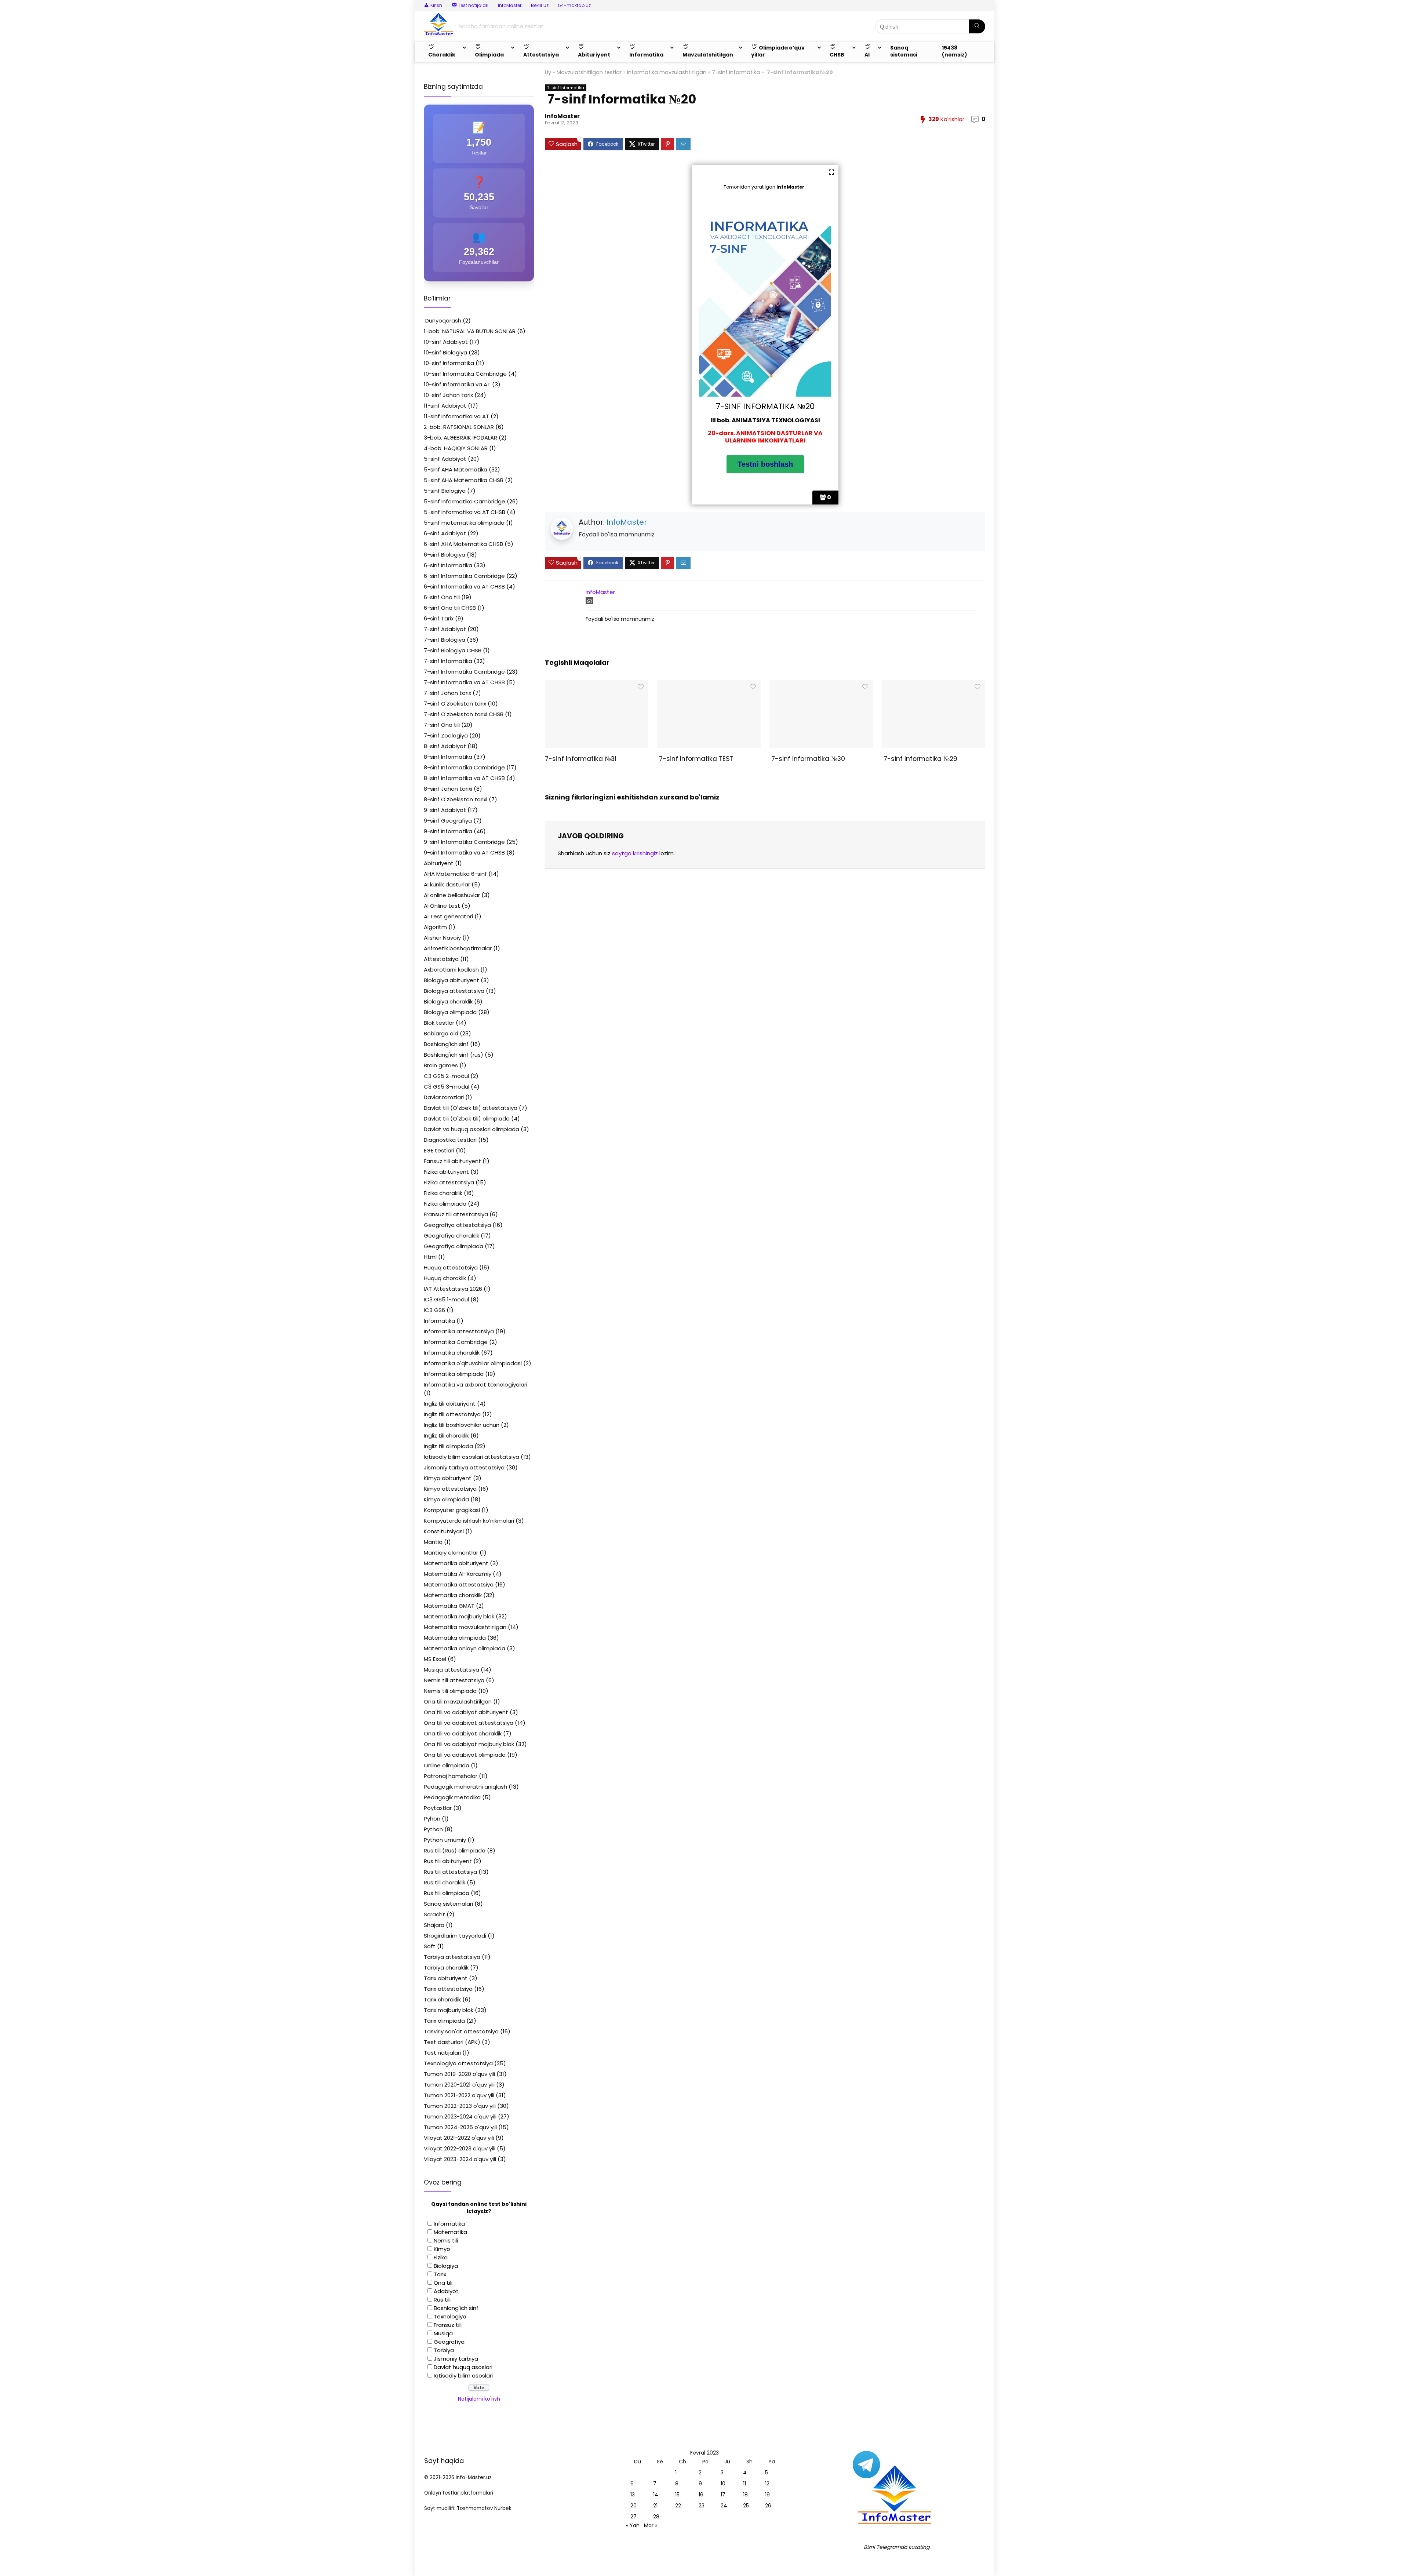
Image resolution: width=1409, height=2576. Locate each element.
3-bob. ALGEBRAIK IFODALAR (460, 438)
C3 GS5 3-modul (447, 1087)
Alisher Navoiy (442, 938)
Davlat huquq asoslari (463, 2367)
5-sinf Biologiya (445, 491)
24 (724, 2506)
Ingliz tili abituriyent (450, 1404)
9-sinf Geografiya (448, 821)
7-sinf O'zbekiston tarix (455, 704)
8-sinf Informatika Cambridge (464, 767)
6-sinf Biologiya (445, 555)
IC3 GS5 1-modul (446, 1299)
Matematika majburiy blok (459, 1616)
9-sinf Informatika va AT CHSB (464, 852)
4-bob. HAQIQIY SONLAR (456, 448)
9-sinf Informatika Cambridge (464, 842)
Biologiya (446, 2266)
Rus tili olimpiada (447, 1893)
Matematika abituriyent (456, 1563)
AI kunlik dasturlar (447, 884)
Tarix (440, 2274)
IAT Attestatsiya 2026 (453, 1289)
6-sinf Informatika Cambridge (464, 576)
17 (723, 2495)
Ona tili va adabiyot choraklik (463, 1733)
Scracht (434, 1914)
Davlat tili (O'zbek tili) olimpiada (467, 1118)
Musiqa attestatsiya (452, 1670)
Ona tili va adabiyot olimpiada (465, 1755)
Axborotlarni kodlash (451, 970)
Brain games (441, 1065)
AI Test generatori (448, 916)
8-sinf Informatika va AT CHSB (464, 778)
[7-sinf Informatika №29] (933, 685)
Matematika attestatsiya (459, 1584)
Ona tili (443, 2283)
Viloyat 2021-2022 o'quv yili (459, 2138)
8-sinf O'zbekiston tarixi (456, 799)
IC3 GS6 (434, 1310)
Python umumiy (445, 1840)
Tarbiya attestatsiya (452, 1957)
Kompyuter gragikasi (452, 1510)
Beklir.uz (540, 5)
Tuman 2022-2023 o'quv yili (460, 2106)
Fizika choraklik (443, 1193)
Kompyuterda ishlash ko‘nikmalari (469, 1521)
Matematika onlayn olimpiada (465, 1648)
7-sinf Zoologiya (446, 735)
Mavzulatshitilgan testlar (589, 72)
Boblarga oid (441, 1033)
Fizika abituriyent (446, 1172)
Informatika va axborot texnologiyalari (476, 1384)
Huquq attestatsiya (451, 1267)
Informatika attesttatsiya (459, 1331)
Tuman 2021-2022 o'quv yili (459, 2095)
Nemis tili (446, 2240)
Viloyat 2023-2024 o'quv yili (460, 2159)
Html (430, 1257)
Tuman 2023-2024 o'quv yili (460, 2116)
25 (746, 2506)
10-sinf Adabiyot (446, 342)
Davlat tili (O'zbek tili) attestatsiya (471, 1108)
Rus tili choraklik (445, 1882)
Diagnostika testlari (450, 1140)
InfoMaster (510, 5)
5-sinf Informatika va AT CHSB (465, 512)
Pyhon (432, 1819)
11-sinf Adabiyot (445, 406)
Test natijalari (442, 2053)
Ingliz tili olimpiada (448, 1446)
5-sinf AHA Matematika (456, 469)
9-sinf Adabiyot (445, 810)
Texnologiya (450, 2316)
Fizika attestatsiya (449, 1182)
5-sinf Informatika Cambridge (465, 501)
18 (745, 2495)
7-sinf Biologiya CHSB (453, 650)
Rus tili (442, 2300)
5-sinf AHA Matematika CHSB (464, 480)
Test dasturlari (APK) (452, 2042)
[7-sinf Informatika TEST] (709, 685)
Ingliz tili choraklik (446, 1435)
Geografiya (449, 2342)
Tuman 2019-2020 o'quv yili (459, 2074)
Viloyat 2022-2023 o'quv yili (460, 2148)
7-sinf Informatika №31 (581, 759)
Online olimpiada (447, 1765)
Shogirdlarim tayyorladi (455, 1936)
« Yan (633, 2525)
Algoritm (435, 927)
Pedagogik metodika (452, 1797)
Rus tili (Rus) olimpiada (455, 1850)
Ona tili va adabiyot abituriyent (466, 1712)
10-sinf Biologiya (445, 352)
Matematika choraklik (453, 1595)
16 (701, 2495)
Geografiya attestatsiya (457, 1225)
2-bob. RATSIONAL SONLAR (459, 427)
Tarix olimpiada (444, 2021)
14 (656, 2495)
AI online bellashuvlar (452, 895)
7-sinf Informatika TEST (695, 759)
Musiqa (443, 2333)
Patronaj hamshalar (451, 1776)
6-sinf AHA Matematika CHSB (463, 544)
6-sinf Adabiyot (445, 533)
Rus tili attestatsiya (450, 1872)
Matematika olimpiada (455, 1638)
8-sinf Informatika (448, 757)
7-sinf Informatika (736, 72)
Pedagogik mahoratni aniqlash (465, 1787)
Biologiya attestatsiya (454, 991)
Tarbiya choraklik (446, 1967)
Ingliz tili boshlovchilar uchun (462, 1425)
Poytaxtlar (438, 1808)
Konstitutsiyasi (444, 1531)
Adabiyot (446, 2291)
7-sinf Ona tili (442, 725)
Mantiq (433, 1542)
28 (656, 2517)
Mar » (651, 2525)
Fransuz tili (448, 2325)
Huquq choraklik (445, 1278)
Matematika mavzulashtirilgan (465, 1627)
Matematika (450, 2232)
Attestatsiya (441, 959)
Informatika (439, 1321)
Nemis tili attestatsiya (454, 1680)
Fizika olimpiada (445, 1204)
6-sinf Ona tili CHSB (450, 608)
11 (744, 2484)
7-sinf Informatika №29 (920, 759)
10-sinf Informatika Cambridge (465, 374)
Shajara (434, 1925)
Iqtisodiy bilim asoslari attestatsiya (472, 1457)
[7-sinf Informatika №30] (821, 685)
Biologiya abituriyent (452, 980)
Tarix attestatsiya (448, 1989)
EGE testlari (439, 1150)
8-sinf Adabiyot (445, 746)
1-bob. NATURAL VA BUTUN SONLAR (470, 331)
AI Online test (442, 906)
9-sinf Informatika (448, 831)
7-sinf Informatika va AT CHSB (464, 682)
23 (702, 2506)
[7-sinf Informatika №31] (596, 685)
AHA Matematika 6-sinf (455, 874)
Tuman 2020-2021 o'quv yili (459, 2085)
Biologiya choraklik (448, 1001)
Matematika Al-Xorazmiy (458, 1574)
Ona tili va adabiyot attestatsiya (469, 1723)
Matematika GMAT (449, 1606)
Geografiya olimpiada (454, 1246)
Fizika (441, 2257)
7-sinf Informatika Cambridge (464, 672)
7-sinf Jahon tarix (447, 693)
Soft (430, 1946)
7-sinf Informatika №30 (807, 759)
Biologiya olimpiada (450, 1012)
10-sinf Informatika (449, 363)
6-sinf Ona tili (442, 597)
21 (655, 2506)
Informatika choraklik (452, 1353)
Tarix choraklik (442, 1999)
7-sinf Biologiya (445, 640)
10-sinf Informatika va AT (457, 384)
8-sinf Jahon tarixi (448, 789)
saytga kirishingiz (635, 853)
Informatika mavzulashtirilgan (667, 72)
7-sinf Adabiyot (445, 629)
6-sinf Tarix (439, 618)
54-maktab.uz (574, 5)
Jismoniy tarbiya (456, 2359)
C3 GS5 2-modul (446, 1076)
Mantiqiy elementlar (451, 1553)
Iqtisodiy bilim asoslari (463, 2375)
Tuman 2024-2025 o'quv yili (460, 2127)
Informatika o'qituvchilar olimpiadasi (473, 1363)
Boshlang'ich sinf (446, 1044)
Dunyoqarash (443, 320)
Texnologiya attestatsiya (458, 2063)
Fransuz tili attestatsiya (456, 1214)
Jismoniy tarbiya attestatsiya (464, 1467)
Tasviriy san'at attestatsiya (461, 2031)
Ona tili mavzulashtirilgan (458, 1701)
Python (433, 1829)
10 (723, 2484)
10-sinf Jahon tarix (448, 395)
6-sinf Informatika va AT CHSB (464, 586)
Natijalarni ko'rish (479, 2399)
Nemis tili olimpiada (450, 1691)
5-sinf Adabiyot (445, 459)
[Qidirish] (977, 26)
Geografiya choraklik (452, 1236)
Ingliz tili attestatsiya (452, 1414)
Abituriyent (439, 863)
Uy (548, 72)
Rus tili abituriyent (448, 1861)
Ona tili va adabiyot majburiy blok (469, 1744)
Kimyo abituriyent (448, 1478)
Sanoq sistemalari (448, 1904)
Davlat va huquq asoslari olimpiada (472, 1129)
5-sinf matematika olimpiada (464, 523)
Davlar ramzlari (444, 1097)
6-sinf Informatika (448, 565)
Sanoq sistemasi (904, 51)
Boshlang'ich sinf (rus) (454, 1055)
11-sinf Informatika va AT (456, 416)
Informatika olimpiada (454, 1374)
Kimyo (442, 2249)
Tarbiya (444, 2350)
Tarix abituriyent (446, 1978)
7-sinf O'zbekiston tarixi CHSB (464, 714)
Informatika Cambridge (456, 1342)
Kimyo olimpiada (446, 1499)
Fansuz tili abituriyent (452, 1161)
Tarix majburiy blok (449, 2010)
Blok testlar (439, 1023)
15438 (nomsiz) (955, 51)
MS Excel (435, 1659)
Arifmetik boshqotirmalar (458, 948)
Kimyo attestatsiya (450, 1489)
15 (677, 2495)
